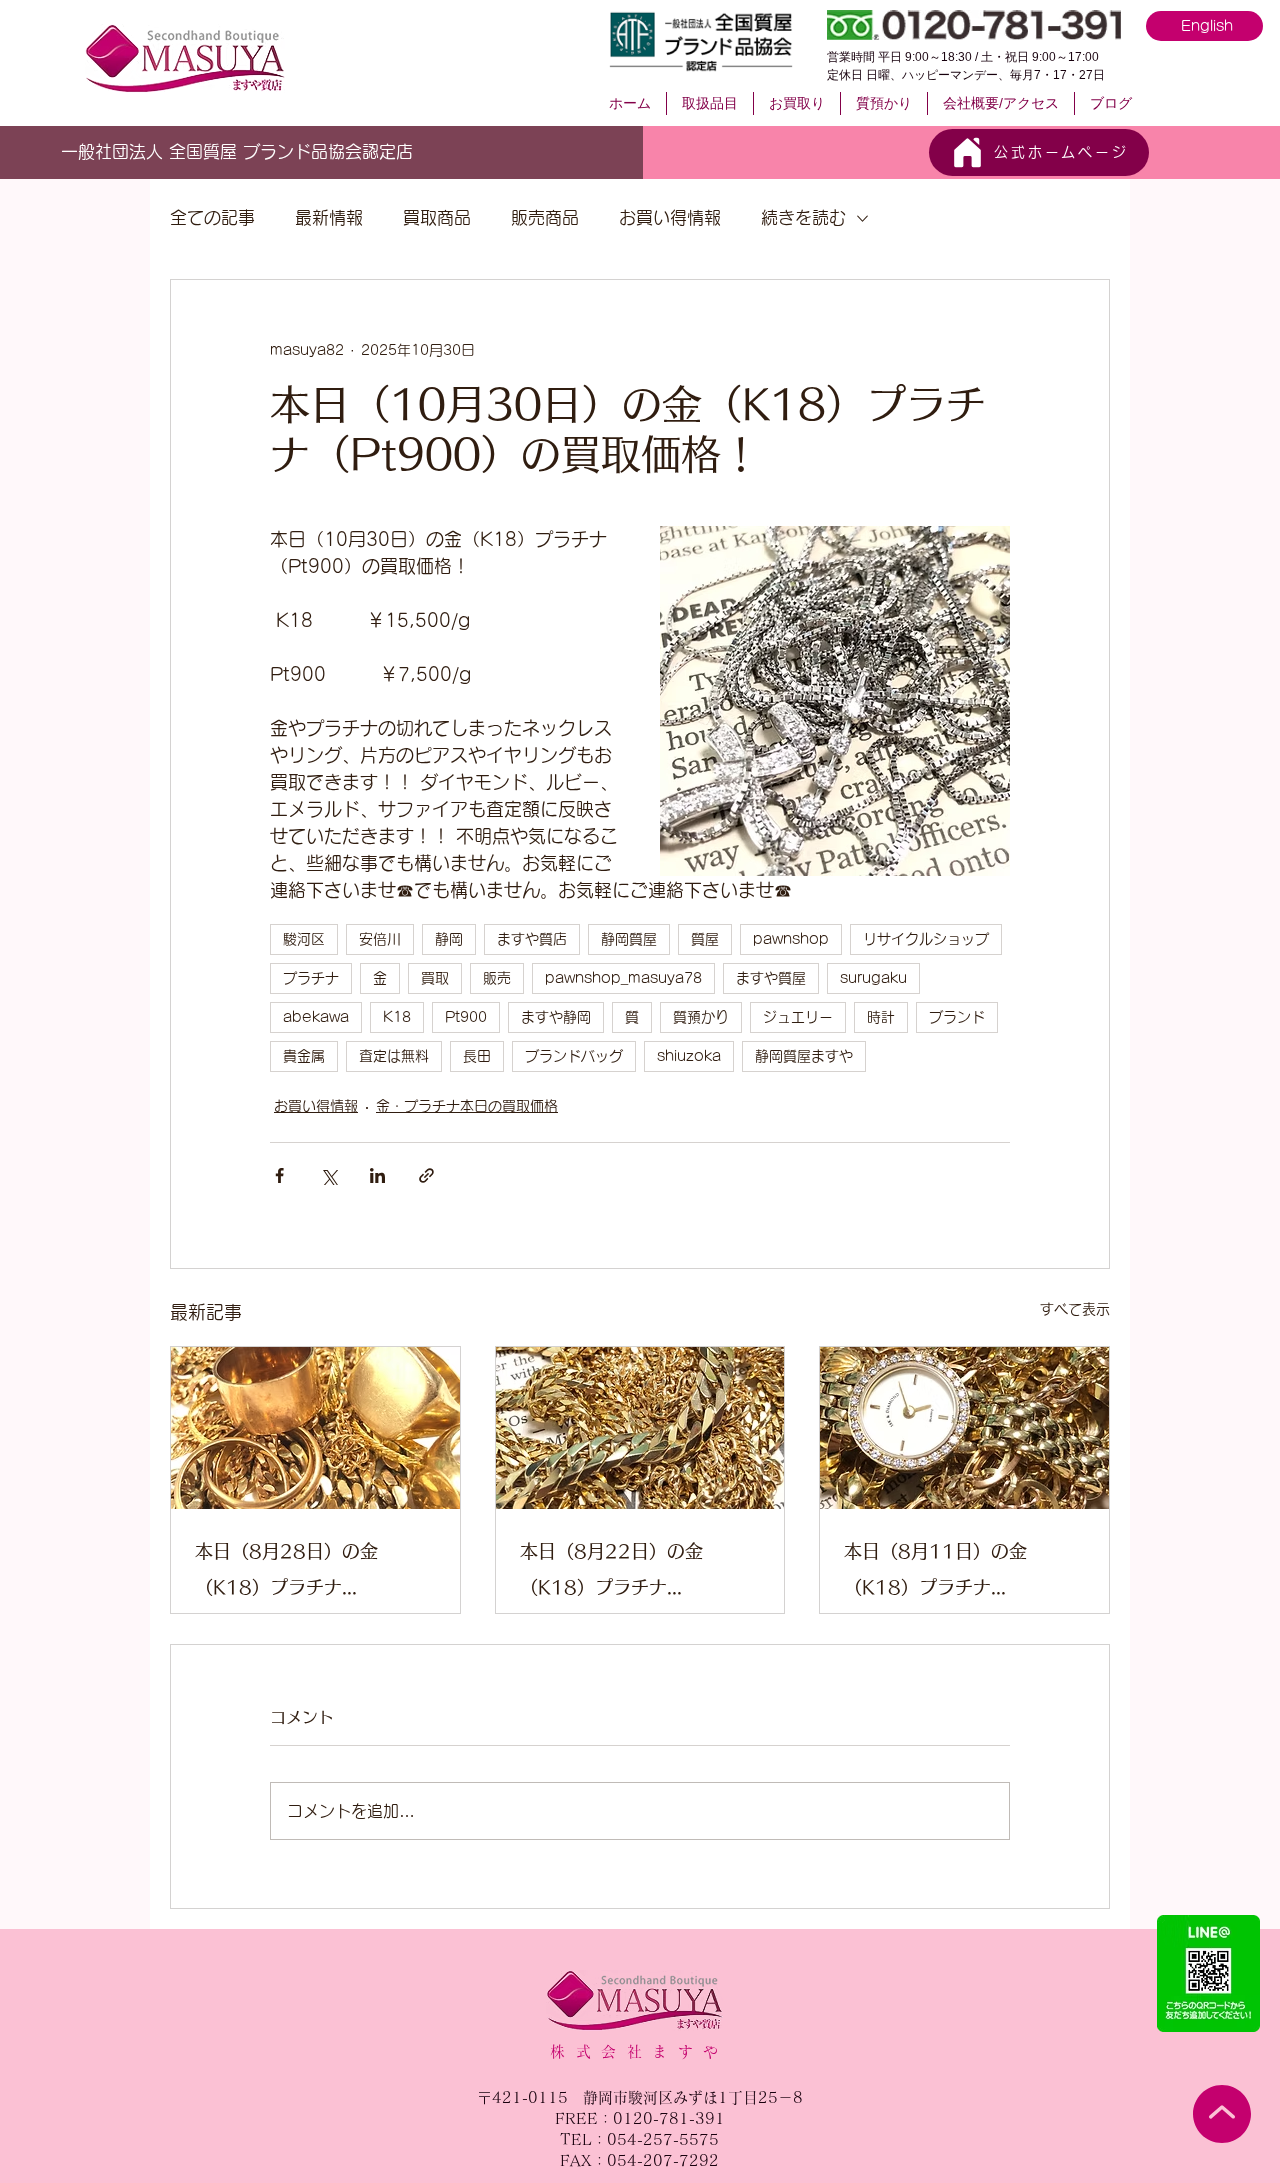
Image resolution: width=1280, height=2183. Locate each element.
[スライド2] (296, 148)
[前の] (69, 151)
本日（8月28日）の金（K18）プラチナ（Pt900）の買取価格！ (297, 1573)
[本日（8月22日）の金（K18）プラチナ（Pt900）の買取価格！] (640, 1428)
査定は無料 (394, 1056)
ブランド (957, 1017)
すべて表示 (1075, 1309)
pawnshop (791, 939)
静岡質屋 (629, 939)
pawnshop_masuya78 (623, 978)
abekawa (316, 1017)
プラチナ (311, 978)
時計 (881, 1017)
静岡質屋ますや (804, 1056)
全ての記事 (212, 217)
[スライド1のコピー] (320, 149)
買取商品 (437, 217)
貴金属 (304, 1056)
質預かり (701, 1017)
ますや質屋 (771, 978)
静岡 (449, 939)
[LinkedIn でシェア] (377, 1175)
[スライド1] (273, 149)
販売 (497, 978)
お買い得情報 (670, 217)
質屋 (705, 939)
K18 (397, 1017)
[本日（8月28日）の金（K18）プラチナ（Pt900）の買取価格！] (315, 1428)
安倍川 (380, 939)
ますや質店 (532, 939)
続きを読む (803, 217)
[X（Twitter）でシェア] (328, 1175)
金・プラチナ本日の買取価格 (467, 1106)
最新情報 (329, 217)
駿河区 (304, 939)
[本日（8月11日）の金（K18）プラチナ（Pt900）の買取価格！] (964, 1428)
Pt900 (466, 1017)
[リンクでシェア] (426, 1175)
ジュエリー (798, 1017)
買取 (435, 978)
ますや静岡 (556, 1017)
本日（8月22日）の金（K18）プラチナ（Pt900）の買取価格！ (622, 1573)
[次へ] (523, 151)
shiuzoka (689, 1056)
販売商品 (545, 217)
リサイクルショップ (926, 939)
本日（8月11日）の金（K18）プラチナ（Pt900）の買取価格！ (946, 1573)
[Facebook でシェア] (279, 1175)
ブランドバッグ (574, 1056)
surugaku (873, 978)
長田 (477, 1056)
